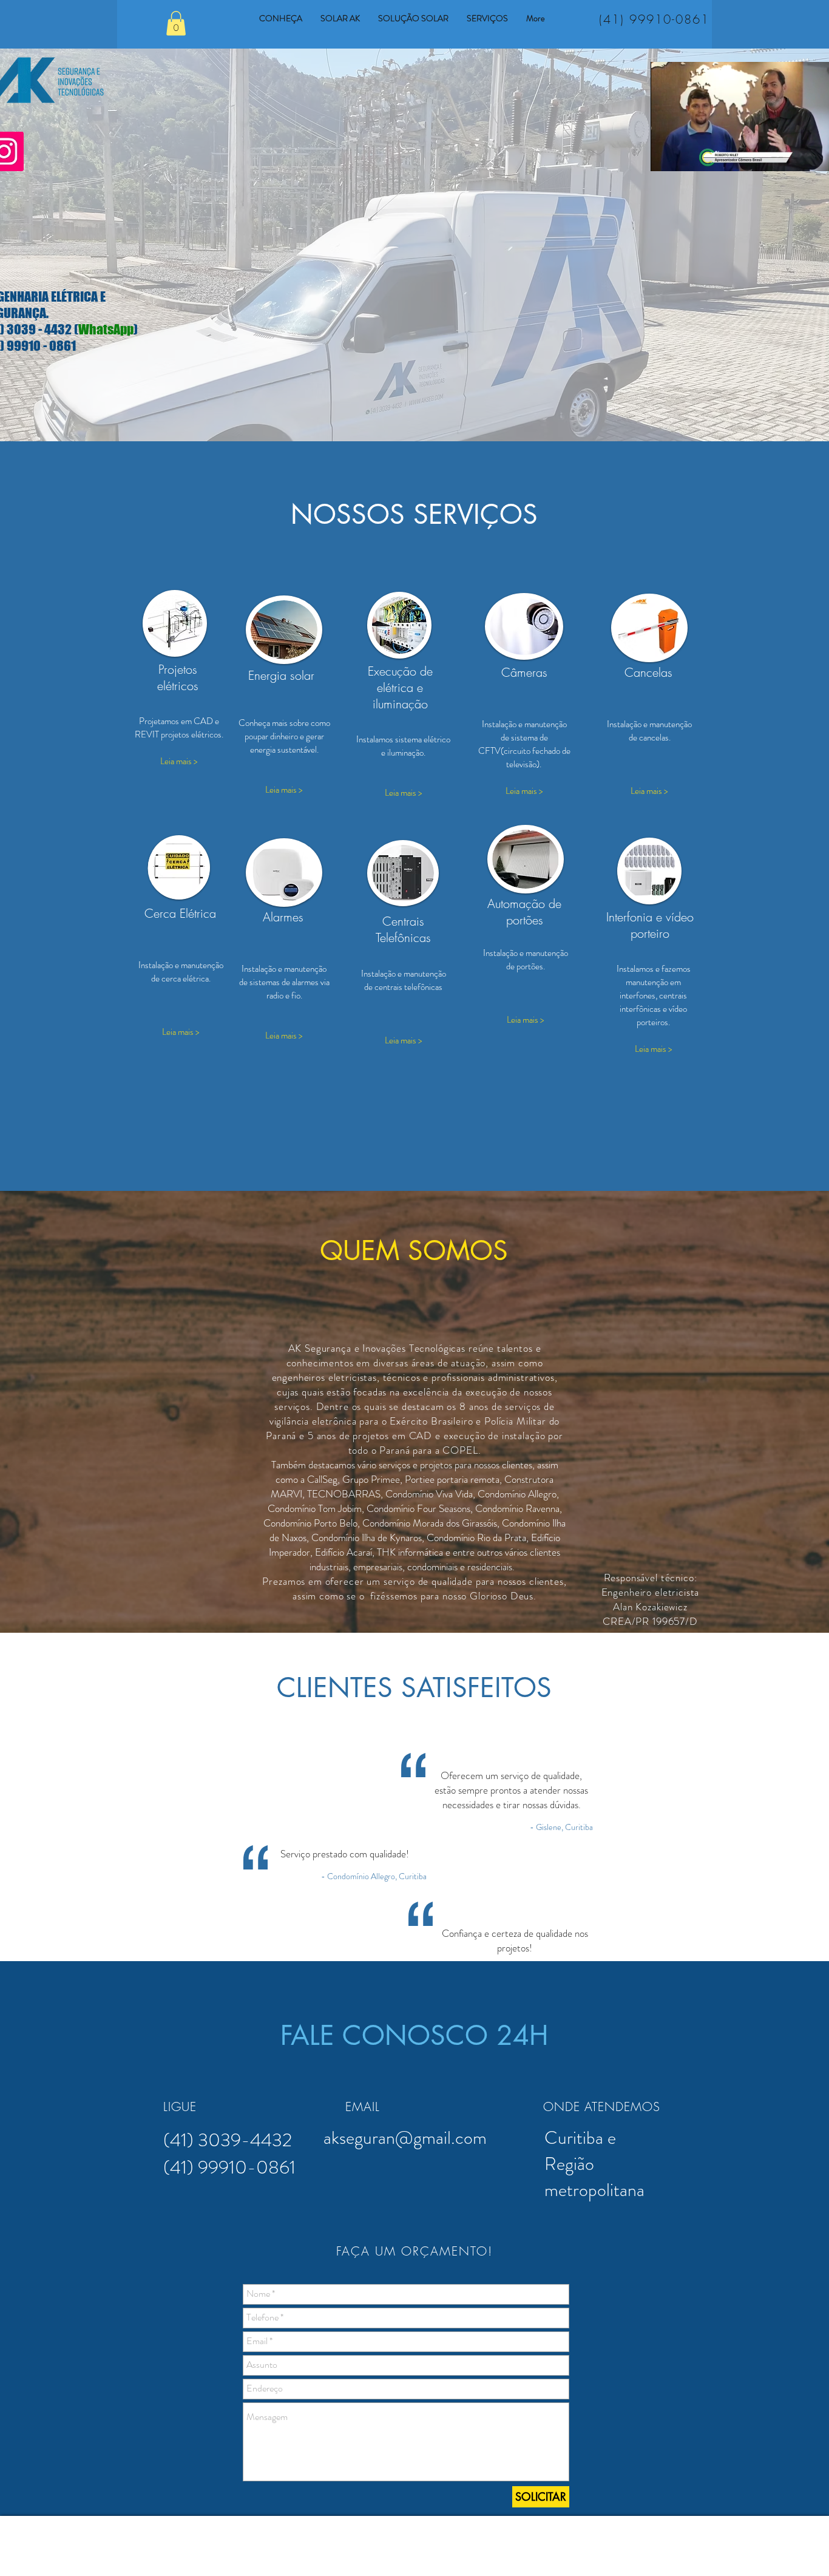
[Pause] (666, 155)
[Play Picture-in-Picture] (808, 155)
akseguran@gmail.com (405, 2137)
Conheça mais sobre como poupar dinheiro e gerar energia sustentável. (284, 736)
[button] (176, 23)
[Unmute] (687, 155)
